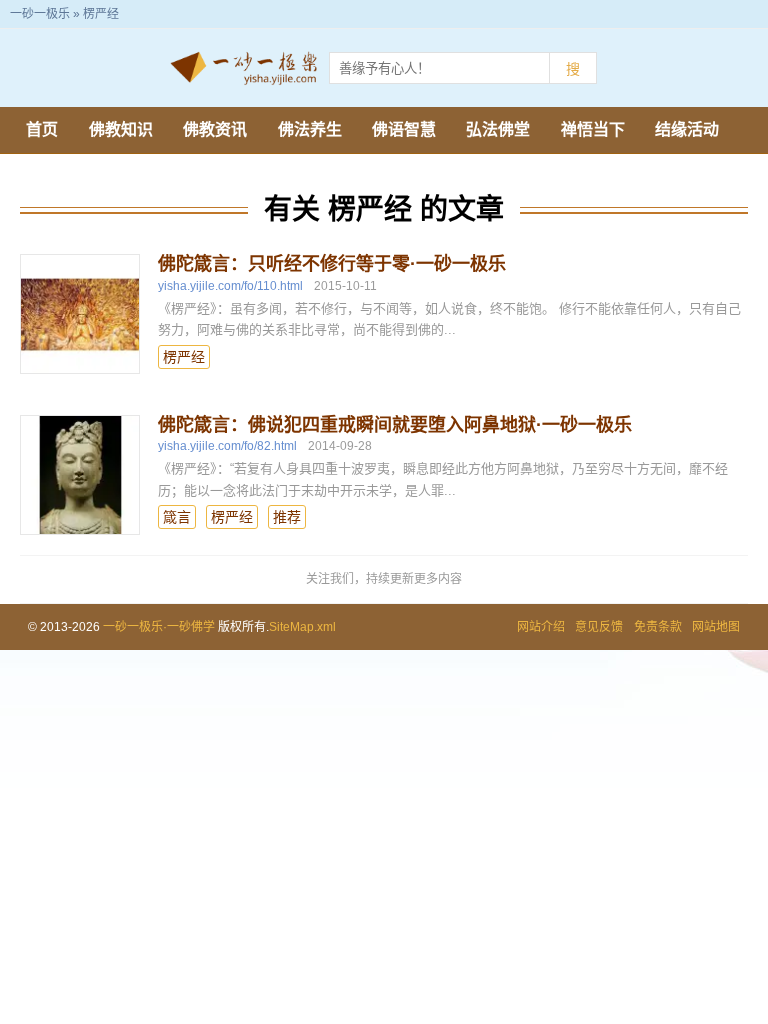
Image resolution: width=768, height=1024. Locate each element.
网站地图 (716, 627)
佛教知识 (121, 129)
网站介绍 (541, 627)
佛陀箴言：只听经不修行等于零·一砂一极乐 (332, 264)
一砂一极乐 (40, 14)
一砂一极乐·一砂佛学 (159, 627)
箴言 (177, 517)
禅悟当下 (593, 129)
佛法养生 (310, 129)
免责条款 (658, 627)
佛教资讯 (215, 129)
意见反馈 (599, 627)
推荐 (287, 517)
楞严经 (184, 357)
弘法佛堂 (498, 129)
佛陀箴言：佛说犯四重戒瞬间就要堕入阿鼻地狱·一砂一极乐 (395, 425)
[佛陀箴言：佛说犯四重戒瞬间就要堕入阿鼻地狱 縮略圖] (80, 475)
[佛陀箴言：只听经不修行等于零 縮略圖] (80, 314)
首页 (42, 129)
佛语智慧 (404, 129)
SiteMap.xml (302, 627)
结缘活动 (687, 129)
